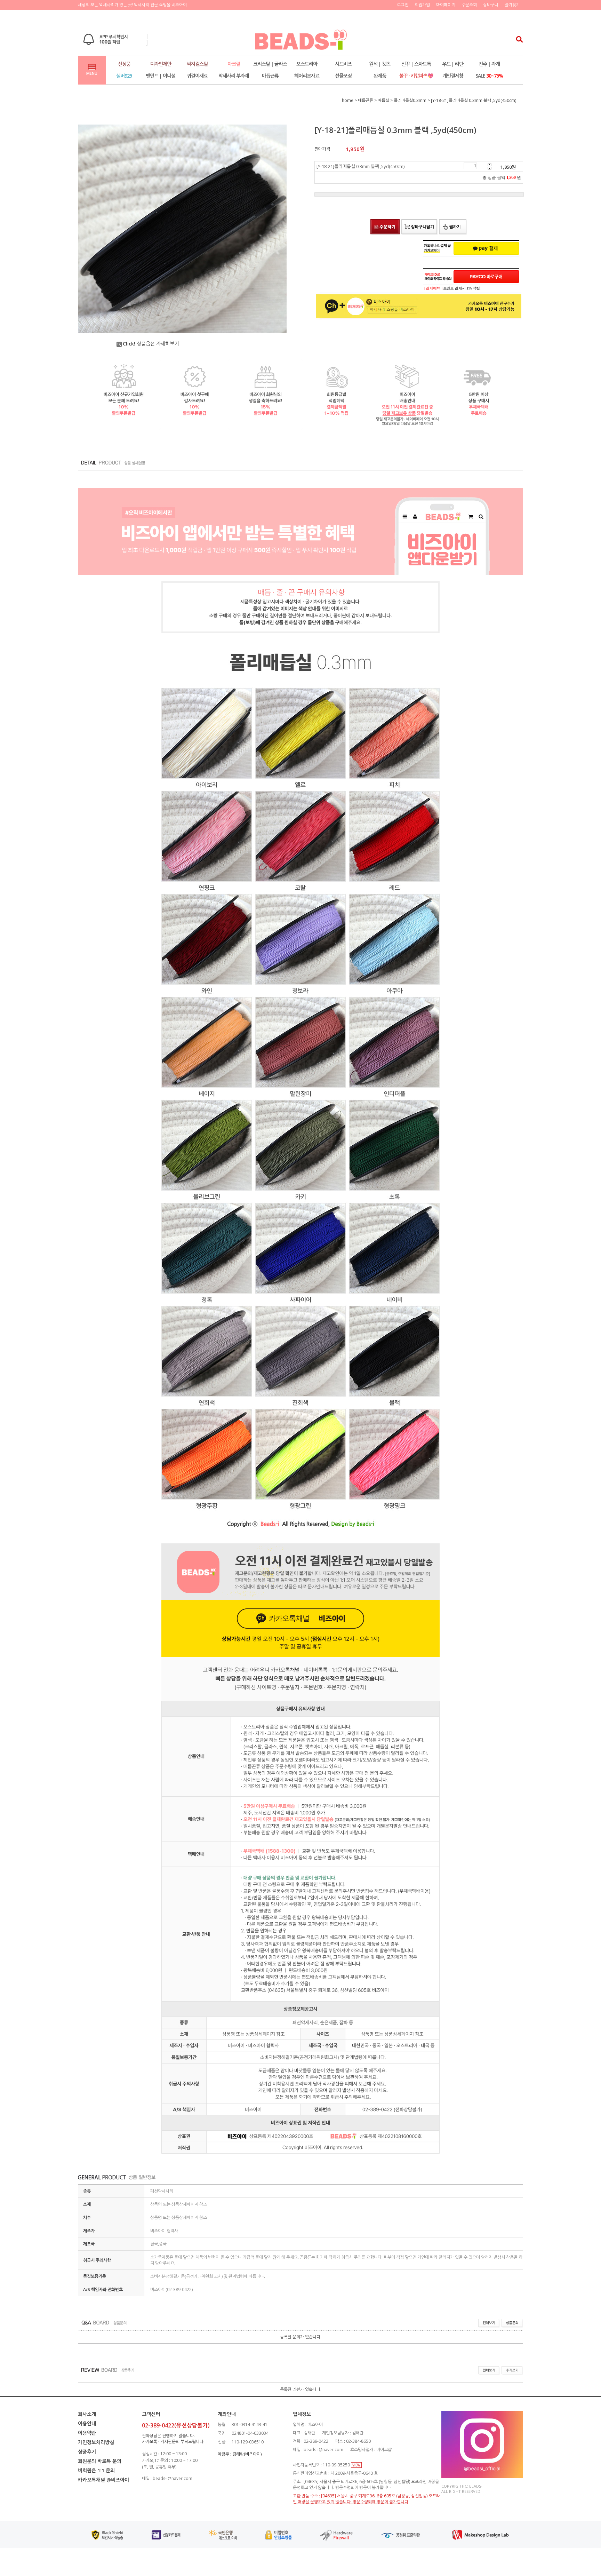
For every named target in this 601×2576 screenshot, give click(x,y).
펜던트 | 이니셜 (161, 76)
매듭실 (383, 100)
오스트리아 (307, 64)
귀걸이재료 (197, 76)
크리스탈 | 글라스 (270, 64)
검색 (517, 39)
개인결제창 (453, 76)
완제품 (380, 76)
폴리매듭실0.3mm (410, 100)
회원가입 (422, 5)
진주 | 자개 (489, 64)
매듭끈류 (270, 76)
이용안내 (87, 2423)
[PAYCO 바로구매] (486, 277)
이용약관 (87, 2433)
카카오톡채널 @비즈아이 (103, 2480)
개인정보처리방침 (96, 2442)
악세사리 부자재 (234, 76)
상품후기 (87, 2452)
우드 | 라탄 (453, 64)
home (348, 100)
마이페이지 (446, 5)
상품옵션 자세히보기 (151, 344)
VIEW (356, 2465)
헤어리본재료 (307, 76)
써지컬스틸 (197, 64)
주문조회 (469, 5)
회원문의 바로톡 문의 (100, 2461)
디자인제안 (161, 64)
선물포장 (343, 76)
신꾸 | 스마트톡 (416, 64)
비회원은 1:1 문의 (96, 2470)
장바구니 (491, 5)
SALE (489, 76)
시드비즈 (343, 64)
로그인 (403, 5)
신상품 (124, 64)
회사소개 (87, 2414)
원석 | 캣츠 (380, 64)
